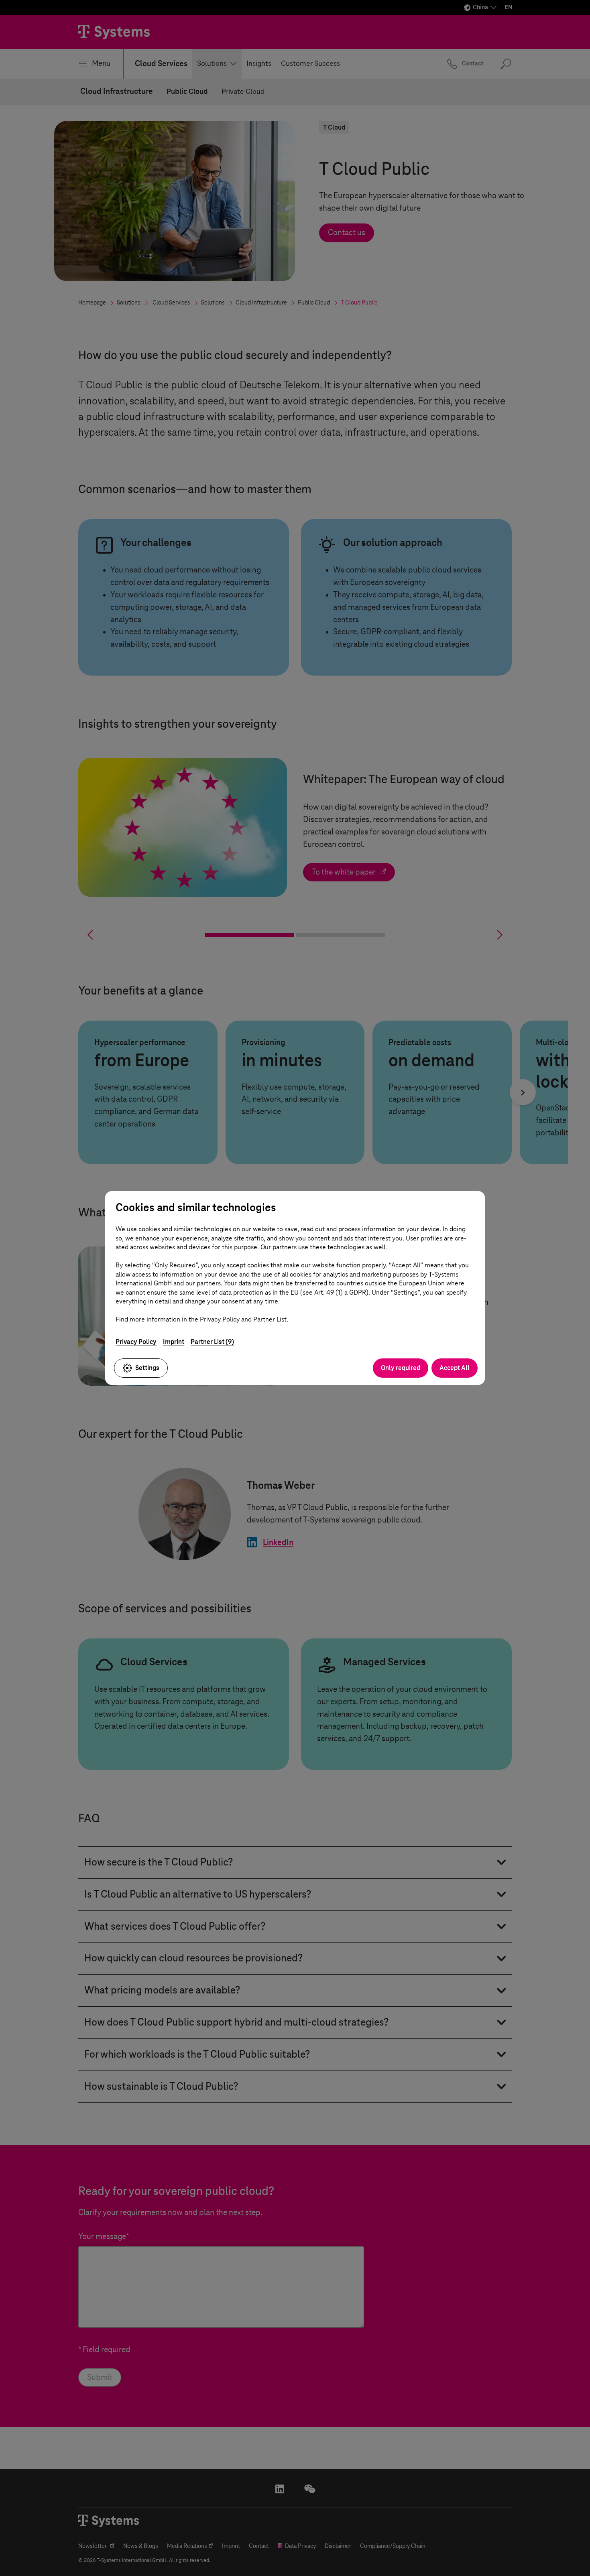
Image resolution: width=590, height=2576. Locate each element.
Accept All (455, 1368)
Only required (401, 1368)
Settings (147, 1368)
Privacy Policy (136, 1342)
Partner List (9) (212, 1342)
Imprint (174, 1342)
